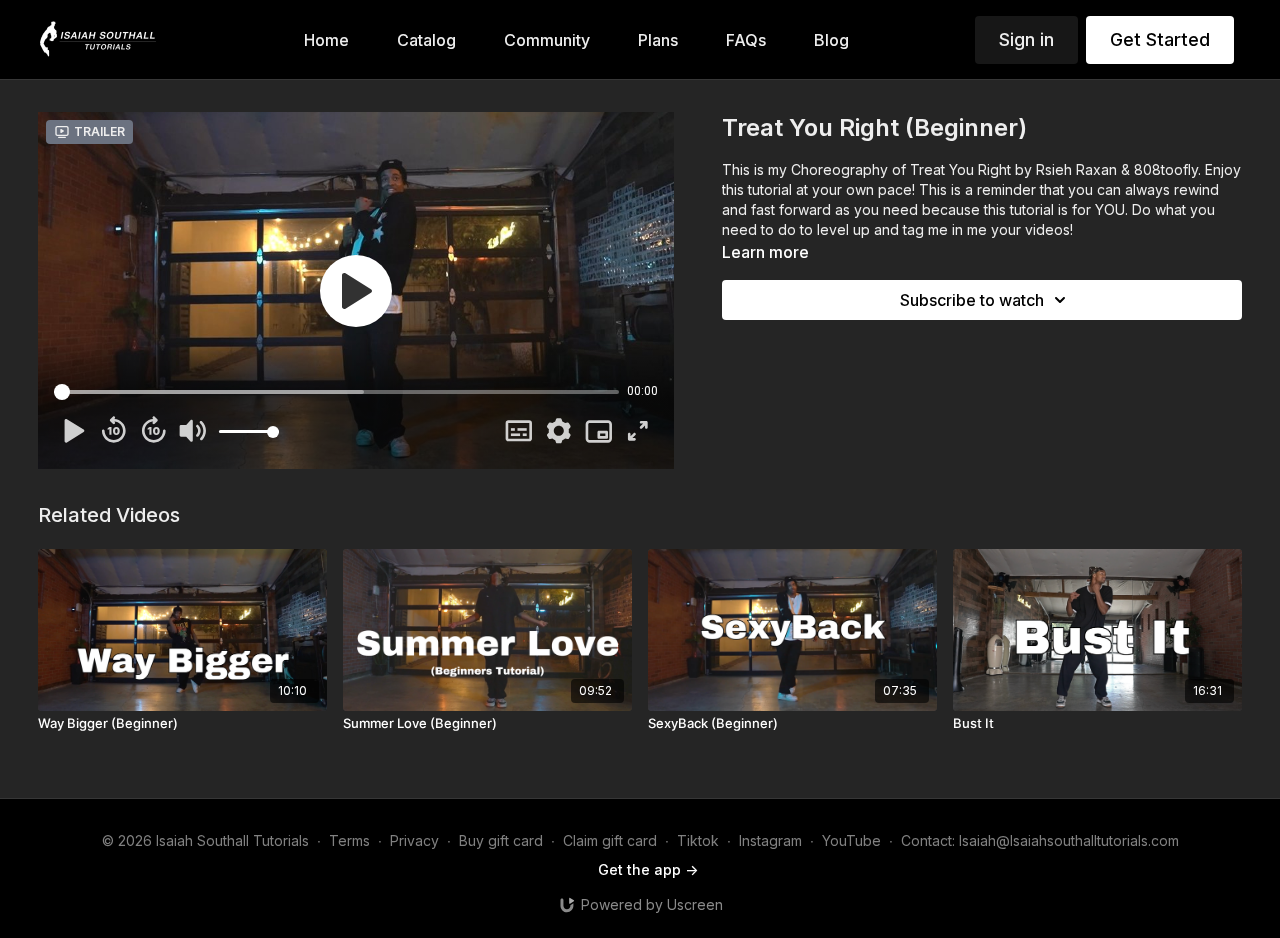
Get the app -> (648, 869)
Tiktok (698, 840)
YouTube (851, 840)
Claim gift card (610, 840)
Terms (349, 840)
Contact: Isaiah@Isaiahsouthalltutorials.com (1040, 840)
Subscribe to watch (972, 300)
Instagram (770, 840)
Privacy (414, 840)
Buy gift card (501, 840)
